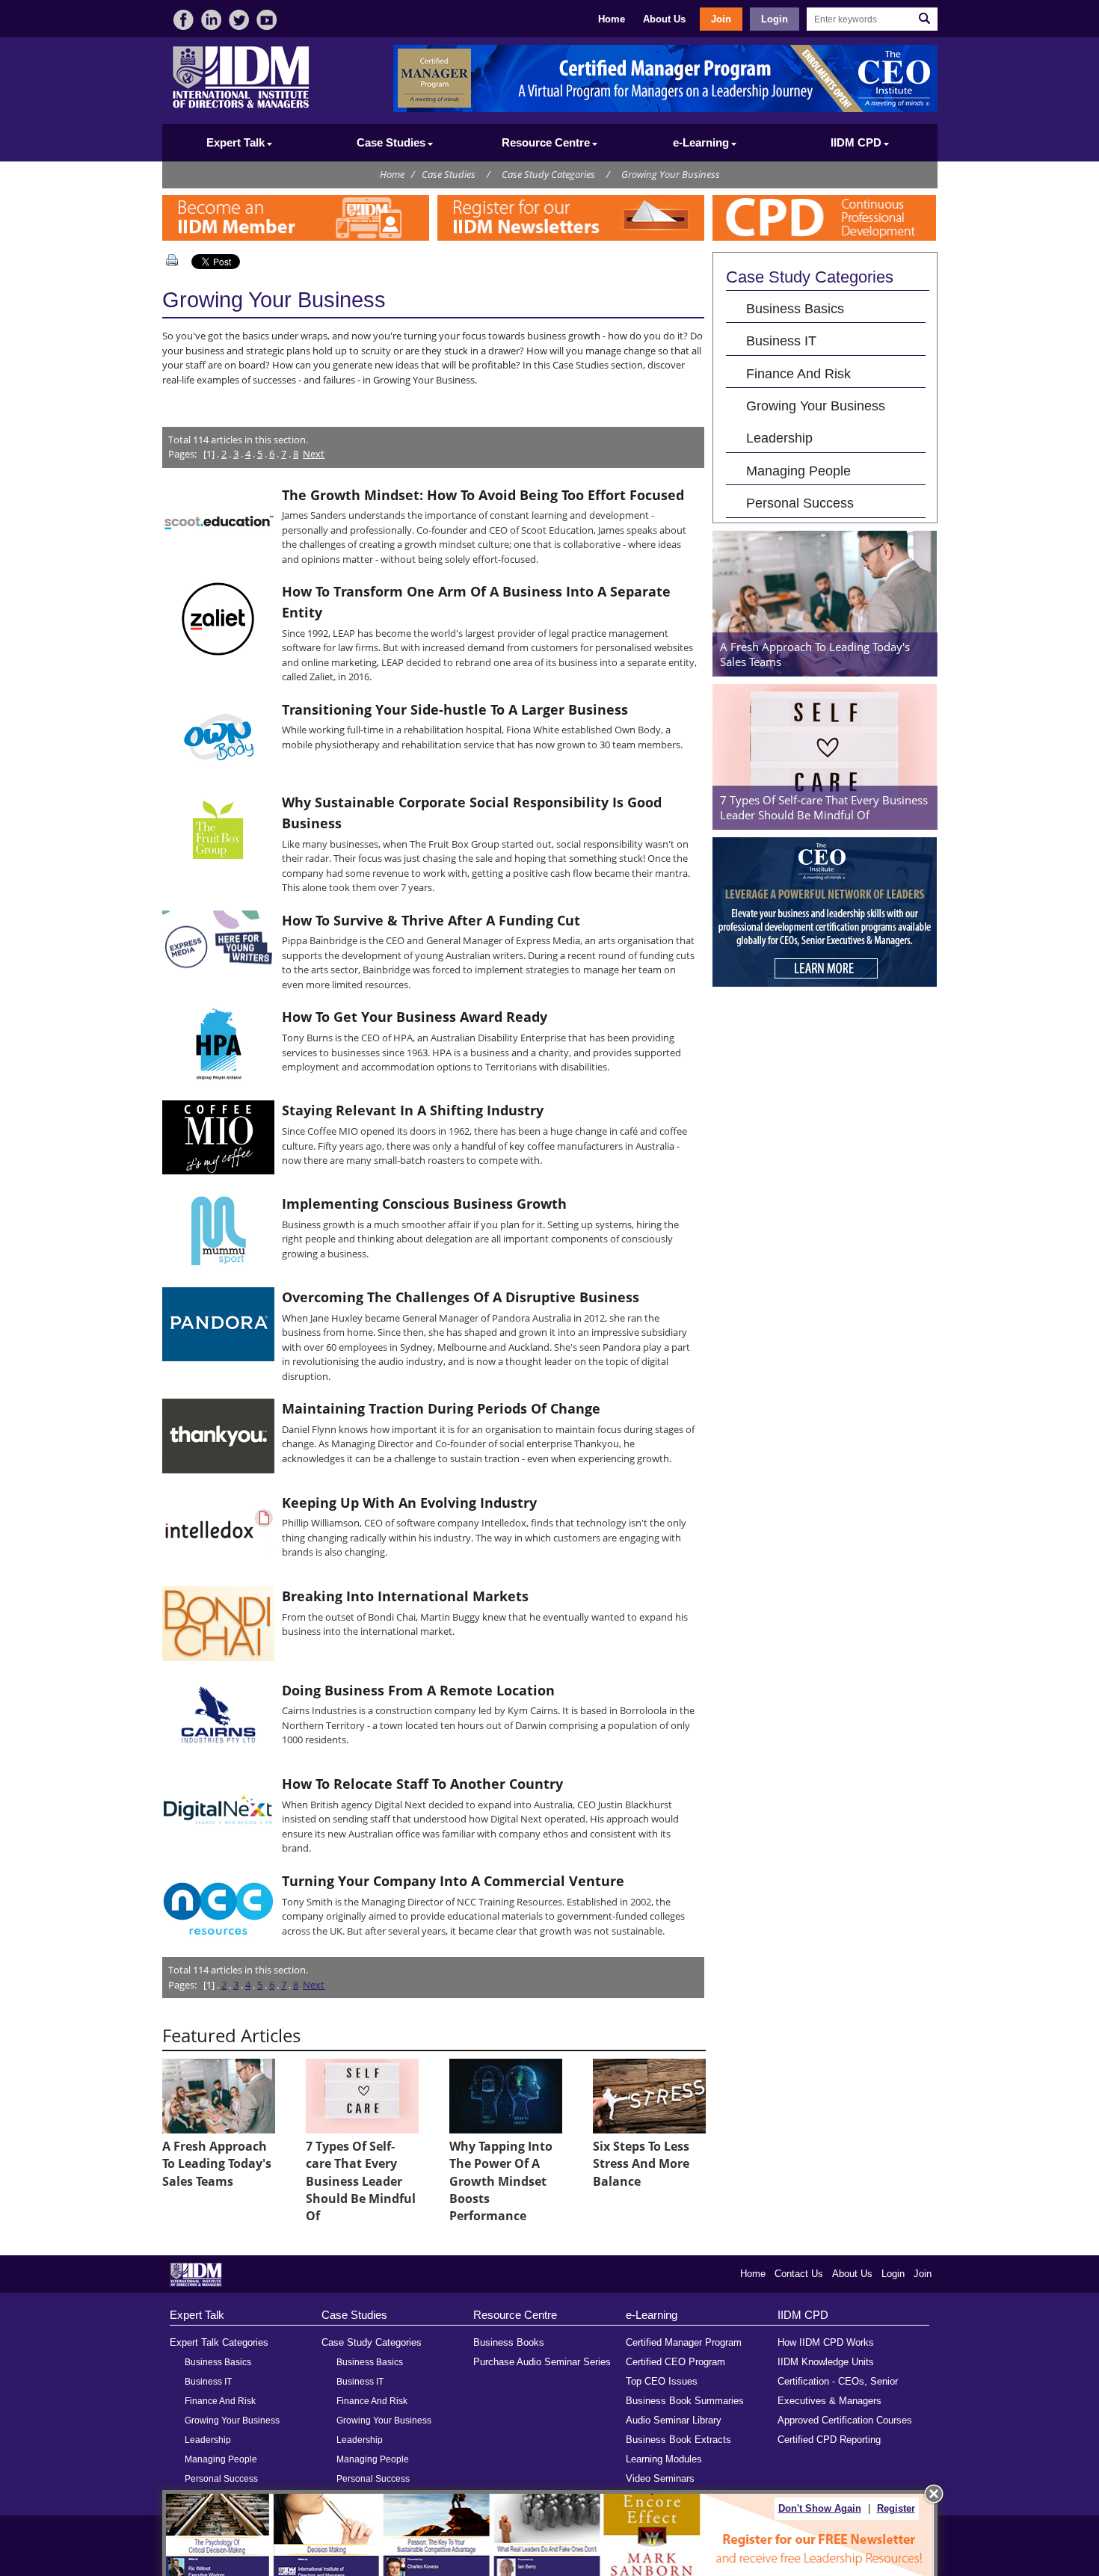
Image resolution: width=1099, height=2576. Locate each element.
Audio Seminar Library (674, 2420)
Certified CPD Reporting (829, 2440)
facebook (184, 20)
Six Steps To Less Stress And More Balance (641, 2164)
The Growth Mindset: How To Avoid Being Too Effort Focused (483, 495)
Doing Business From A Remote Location (418, 1690)
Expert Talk (197, 2315)
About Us (664, 19)
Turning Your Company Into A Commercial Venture (453, 1881)
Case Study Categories (548, 174)
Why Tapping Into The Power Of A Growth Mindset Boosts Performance (501, 2181)
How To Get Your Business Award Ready (415, 1017)
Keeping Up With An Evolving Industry (409, 1503)
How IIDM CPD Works (826, 2342)
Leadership (779, 438)
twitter (239, 20)
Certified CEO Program (675, 2362)
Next (314, 454)
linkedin (211, 20)
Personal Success (800, 503)
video (267, 20)
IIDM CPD (803, 2315)
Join (721, 19)
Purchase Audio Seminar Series (542, 2362)
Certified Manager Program (684, 2342)
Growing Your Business (671, 174)
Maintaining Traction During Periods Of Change (441, 1408)
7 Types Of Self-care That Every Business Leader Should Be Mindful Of (361, 2181)
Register (896, 2508)
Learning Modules (664, 2459)
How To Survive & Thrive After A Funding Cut (431, 920)
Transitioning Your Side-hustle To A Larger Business (455, 709)
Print (175, 260)
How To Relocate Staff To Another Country (422, 1784)
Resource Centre (515, 2315)
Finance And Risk (798, 373)
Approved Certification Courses (845, 2420)
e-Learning (652, 2315)
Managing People (798, 471)
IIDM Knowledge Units (826, 2362)
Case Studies (449, 174)
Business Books (509, 2342)
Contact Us (799, 2274)
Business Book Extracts (678, 2440)
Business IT (781, 341)
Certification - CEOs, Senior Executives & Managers (838, 2391)
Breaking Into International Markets (405, 1596)
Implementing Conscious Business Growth (424, 1204)
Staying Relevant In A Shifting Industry (413, 1110)
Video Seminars (660, 2478)
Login (775, 19)
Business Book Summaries (685, 2401)
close (934, 2494)
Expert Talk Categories (219, 2342)
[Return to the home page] (241, 107)
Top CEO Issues (662, 2381)
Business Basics (795, 308)
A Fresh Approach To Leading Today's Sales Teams (217, 2164)
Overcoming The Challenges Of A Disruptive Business (461, 1297)
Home (612, 19)
